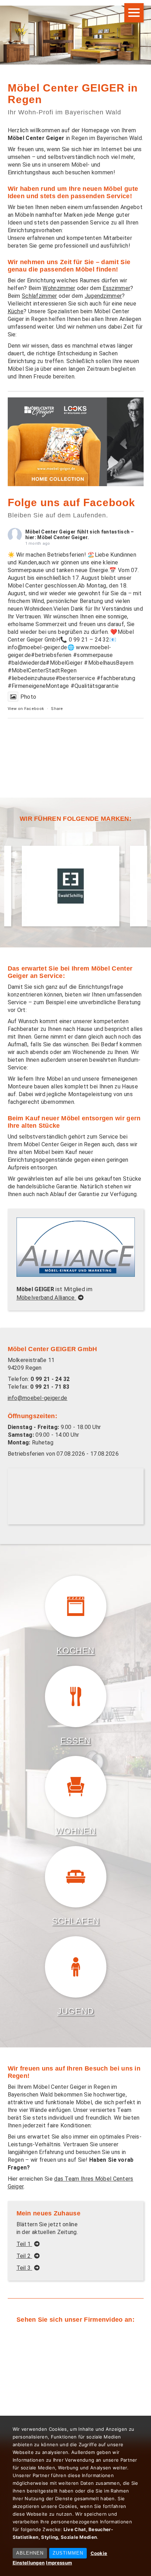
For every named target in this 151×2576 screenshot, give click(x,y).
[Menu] (134, 13)
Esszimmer (116, 288)
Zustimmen (68, 2553)
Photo (28, 697)
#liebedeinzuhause (32, 678)
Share (57, 709)
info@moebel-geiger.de (38, 1398)
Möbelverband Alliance (47, 1298)
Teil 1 (24, 2244)
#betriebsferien (51, 655)
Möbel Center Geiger (51, 532)
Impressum (59, 2563)
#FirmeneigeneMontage (38, 686)
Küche (16, 311)
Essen (75, 1741)
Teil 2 (24, 2256)
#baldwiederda (27, 663)
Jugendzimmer (103, 296)
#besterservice (75, 678)
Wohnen (76, 1831)
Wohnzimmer (59, 288)
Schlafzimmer (40, 296)
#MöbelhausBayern (109, 663)
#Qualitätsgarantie (95, 686)
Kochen (75, 1651)
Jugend (75, 2011)
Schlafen (76, 1921)
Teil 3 (24, 2268)
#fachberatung (116, 678)
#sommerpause (93, 655)
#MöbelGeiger (64, 663)
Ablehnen (30, 2553)
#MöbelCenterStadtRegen (42, 670)
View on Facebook (26, 709)
